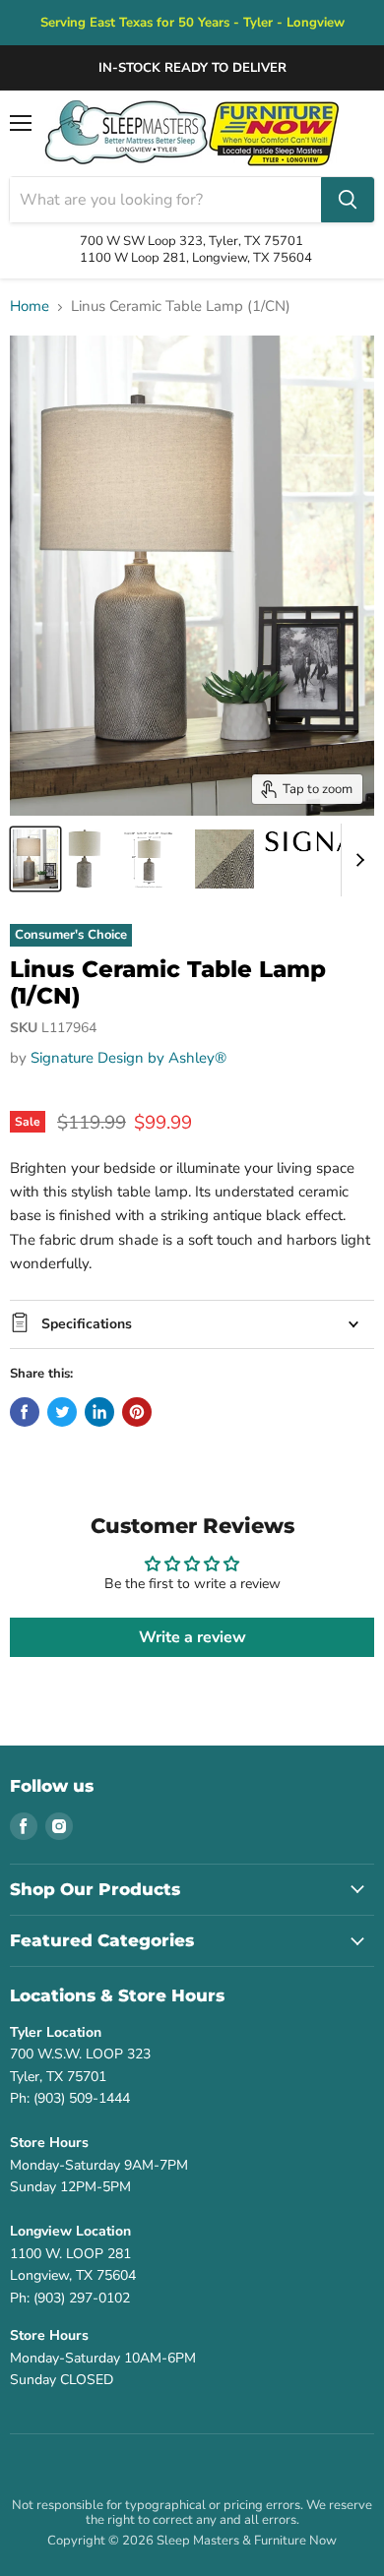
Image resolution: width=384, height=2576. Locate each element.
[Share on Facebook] (25, 1412)
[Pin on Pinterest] (137, 1412)
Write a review (192, 1637)
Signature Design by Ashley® (128, 1058)
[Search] (348, 200)
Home (30, 307)
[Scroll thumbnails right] (356, 860)
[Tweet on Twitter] (62, 1412)
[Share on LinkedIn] (99, 1412)
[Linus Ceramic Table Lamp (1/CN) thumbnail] (35, 859)
